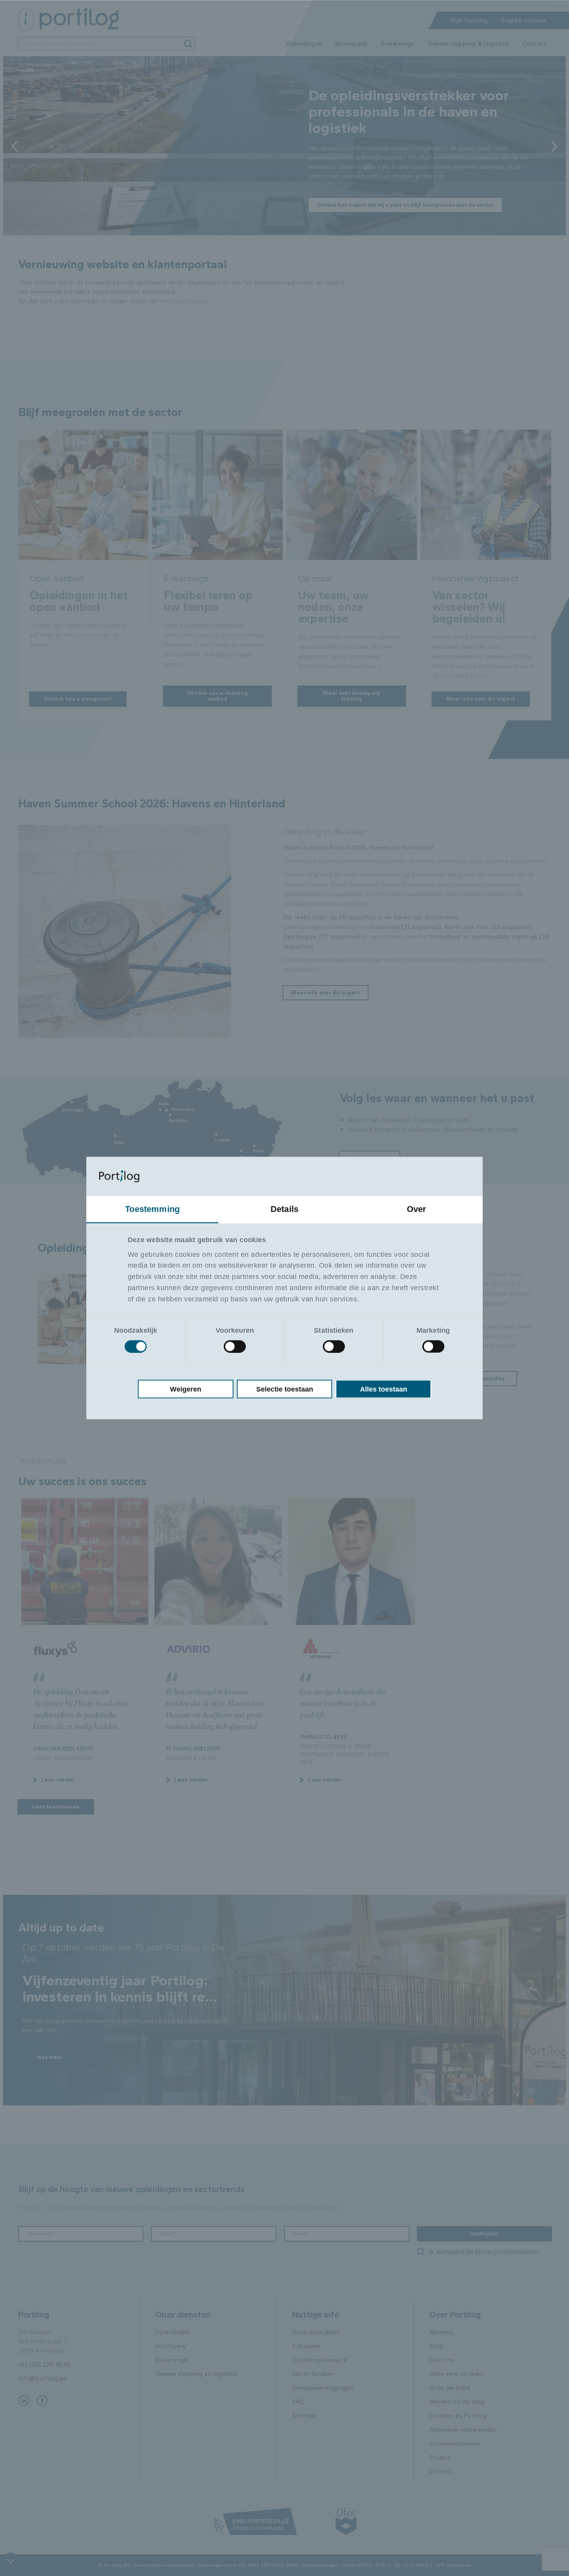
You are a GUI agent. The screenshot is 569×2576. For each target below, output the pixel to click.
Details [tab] (284, 1209)
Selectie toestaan (285, 1389)
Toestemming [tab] (152, 1209)
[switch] (235, 1346)
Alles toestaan (384, 1389)
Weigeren (186, 1389)
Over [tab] (417, 1209)
